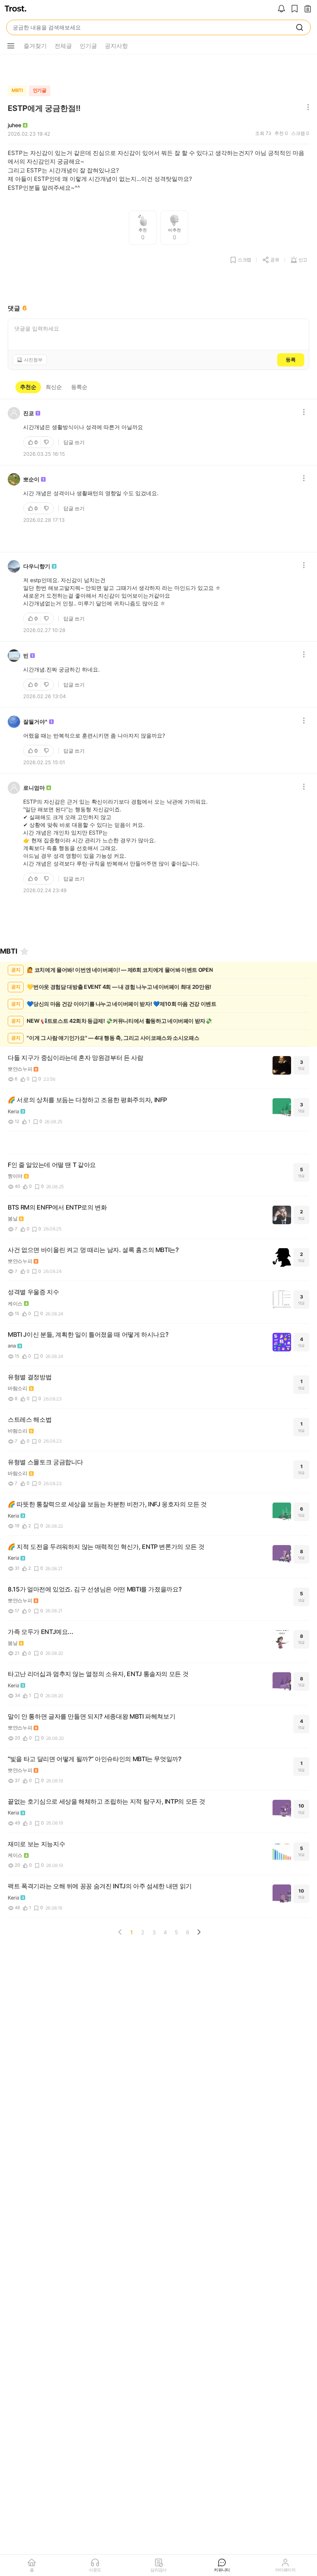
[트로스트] (15, 9)
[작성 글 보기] (308, 9)
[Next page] (199, 1932)
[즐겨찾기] (24, 951)
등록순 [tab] (79, 387)
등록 (291, 359)
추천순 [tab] (28, 387)
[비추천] (47, 442)
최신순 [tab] (54, 387)
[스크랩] (295, 9)
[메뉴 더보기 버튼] (11, 46)
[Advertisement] (158, 68)
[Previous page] (120, 1932)
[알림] (281, 9)
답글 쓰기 (74, 442)
